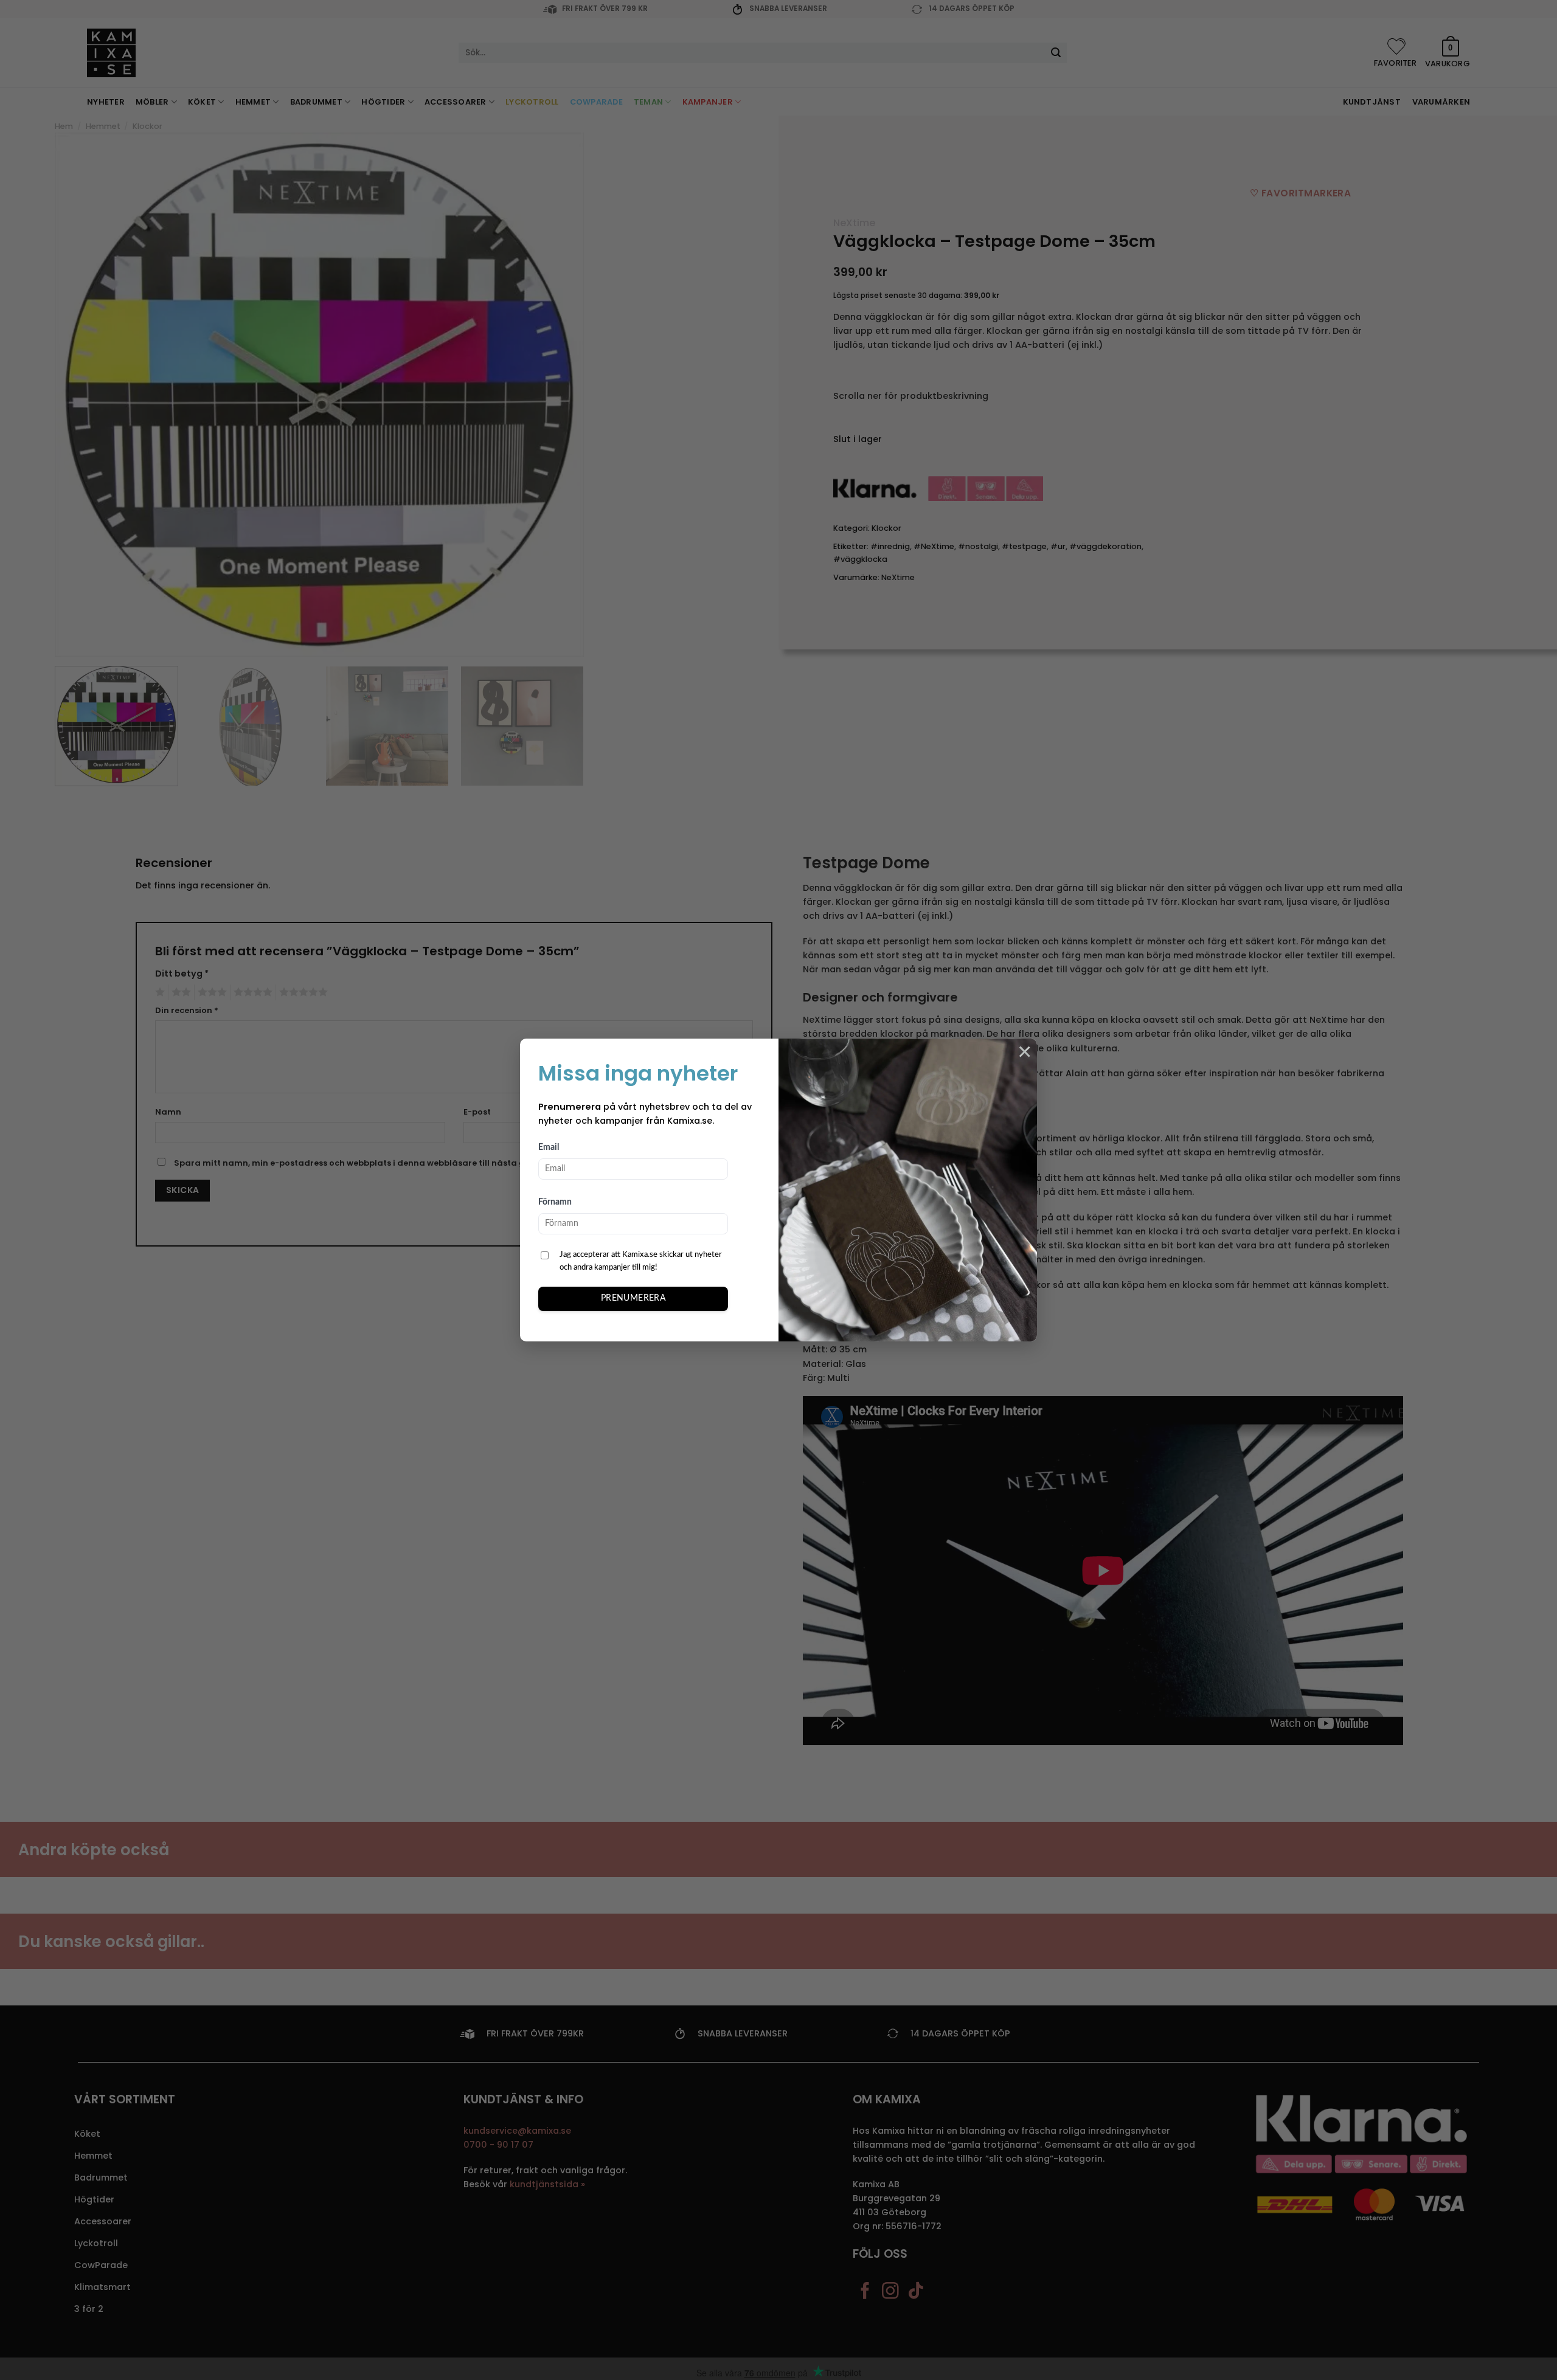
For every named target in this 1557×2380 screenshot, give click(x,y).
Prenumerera (633, 1298)
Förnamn (555, 1202)
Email (549, 1147)
